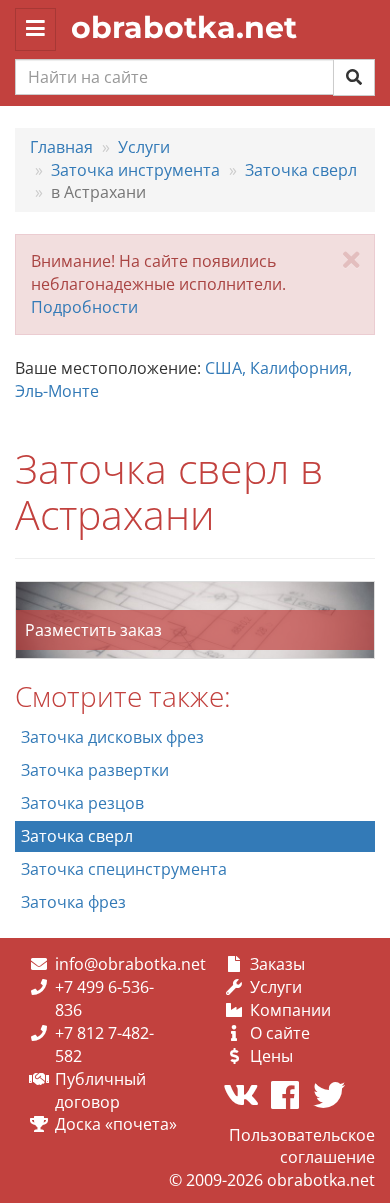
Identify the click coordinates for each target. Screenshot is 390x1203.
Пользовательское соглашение (302, 1146)
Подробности (84, 307)
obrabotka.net (184, 27)
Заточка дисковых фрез (112, 737)
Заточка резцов (82, 803)
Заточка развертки (95, 770)
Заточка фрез (73, 902)
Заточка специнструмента (124, 869)
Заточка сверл (77, 836)
